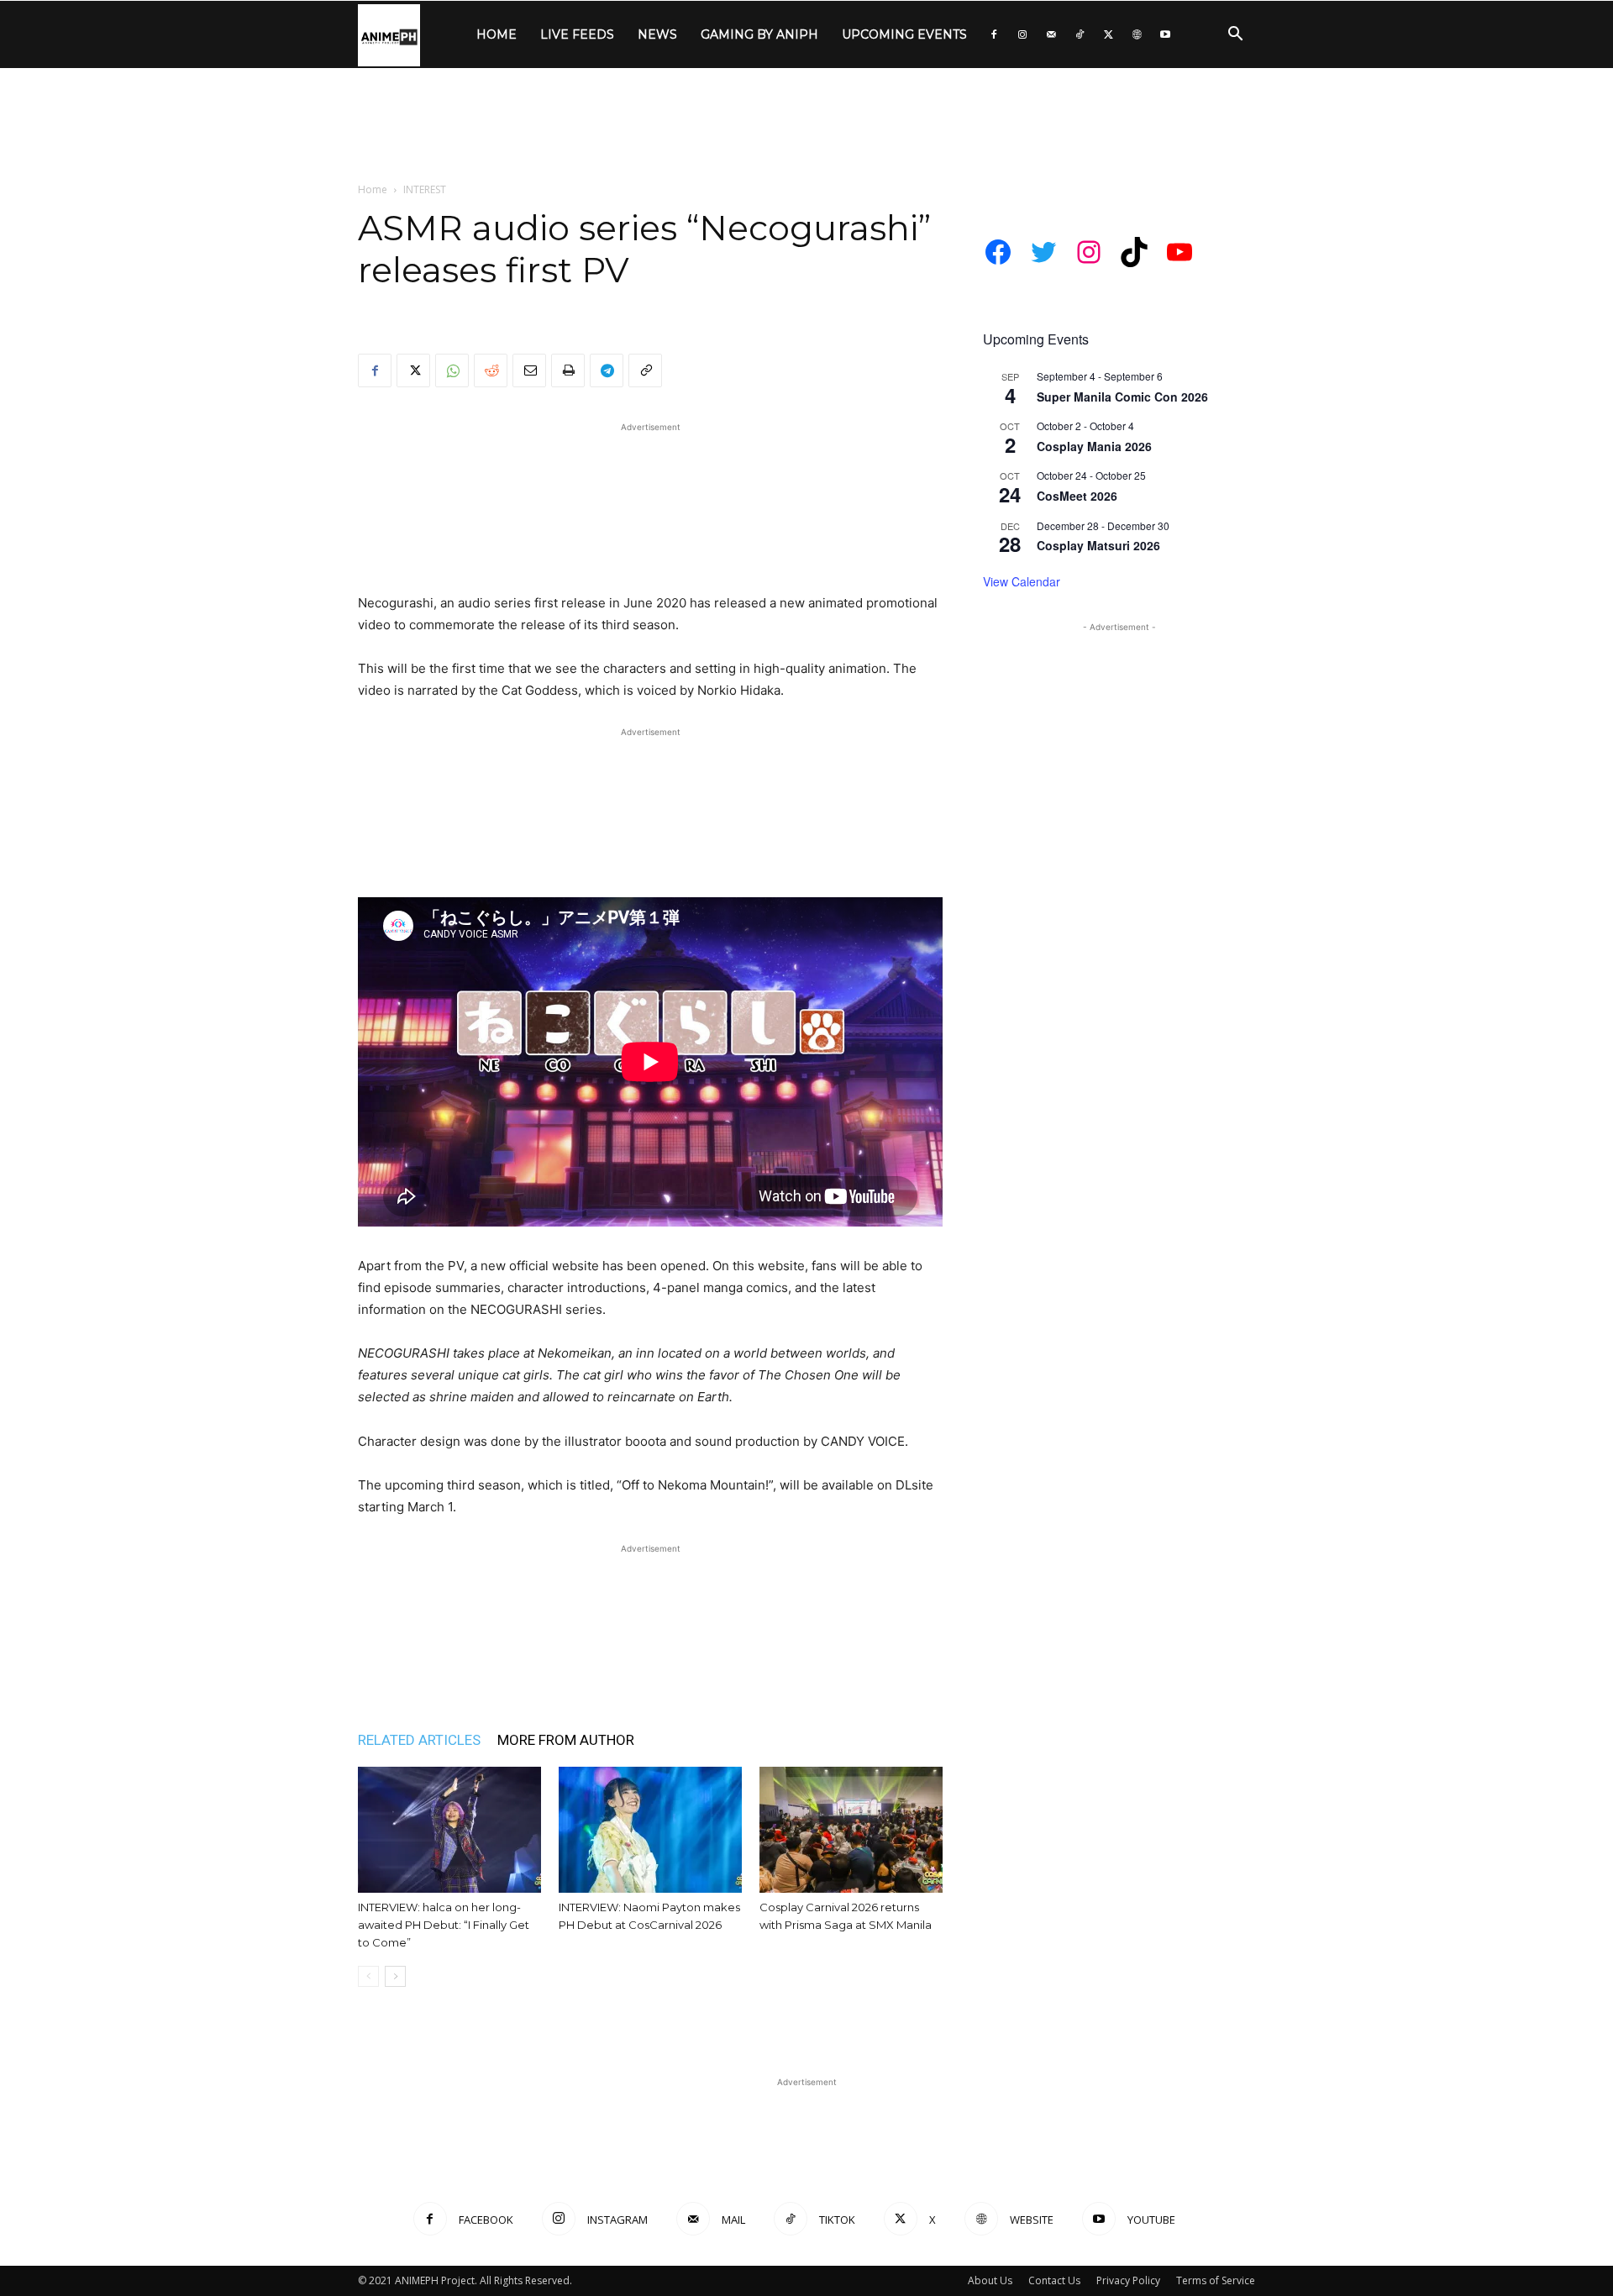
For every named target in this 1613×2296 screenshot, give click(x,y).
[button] (1235, 36)
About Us (990, 2280)
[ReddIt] (491, 370)
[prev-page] (368, 1976)
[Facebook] (994, 34)
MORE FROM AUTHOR (566, 1740)
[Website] (1137, 34)
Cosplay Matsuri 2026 (1098, 545)
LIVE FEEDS (577, 34)
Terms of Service (1216, 2280)
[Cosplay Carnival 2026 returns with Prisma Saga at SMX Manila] (851, 1830)
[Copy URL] (645, 370)
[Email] (529, 370)
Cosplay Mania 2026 (1094, 446)
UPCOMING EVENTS (904, 34)
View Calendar (1022, 581)
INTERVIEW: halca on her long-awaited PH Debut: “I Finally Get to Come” (444, 1925)
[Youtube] (1165, 34)
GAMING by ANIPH (759, 34)
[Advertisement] (806, 126)
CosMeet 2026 (1077, 496)
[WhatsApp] (452, 370)
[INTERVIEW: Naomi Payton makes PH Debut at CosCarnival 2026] (650, 1830)
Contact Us (1054, 2280)
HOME (497, 34)
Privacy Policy (1128, 2280)
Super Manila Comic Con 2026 (1122, 397)
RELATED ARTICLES (419, 1740)
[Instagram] (1022, 34)
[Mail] (1051, 34)
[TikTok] (1080, 34)
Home (373, 189)
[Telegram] (607, 370)
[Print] (568, 370)
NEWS (657, 34)
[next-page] (395, 1976)
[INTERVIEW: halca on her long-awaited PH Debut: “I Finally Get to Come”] (449, 1830)
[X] (1108, 34)
